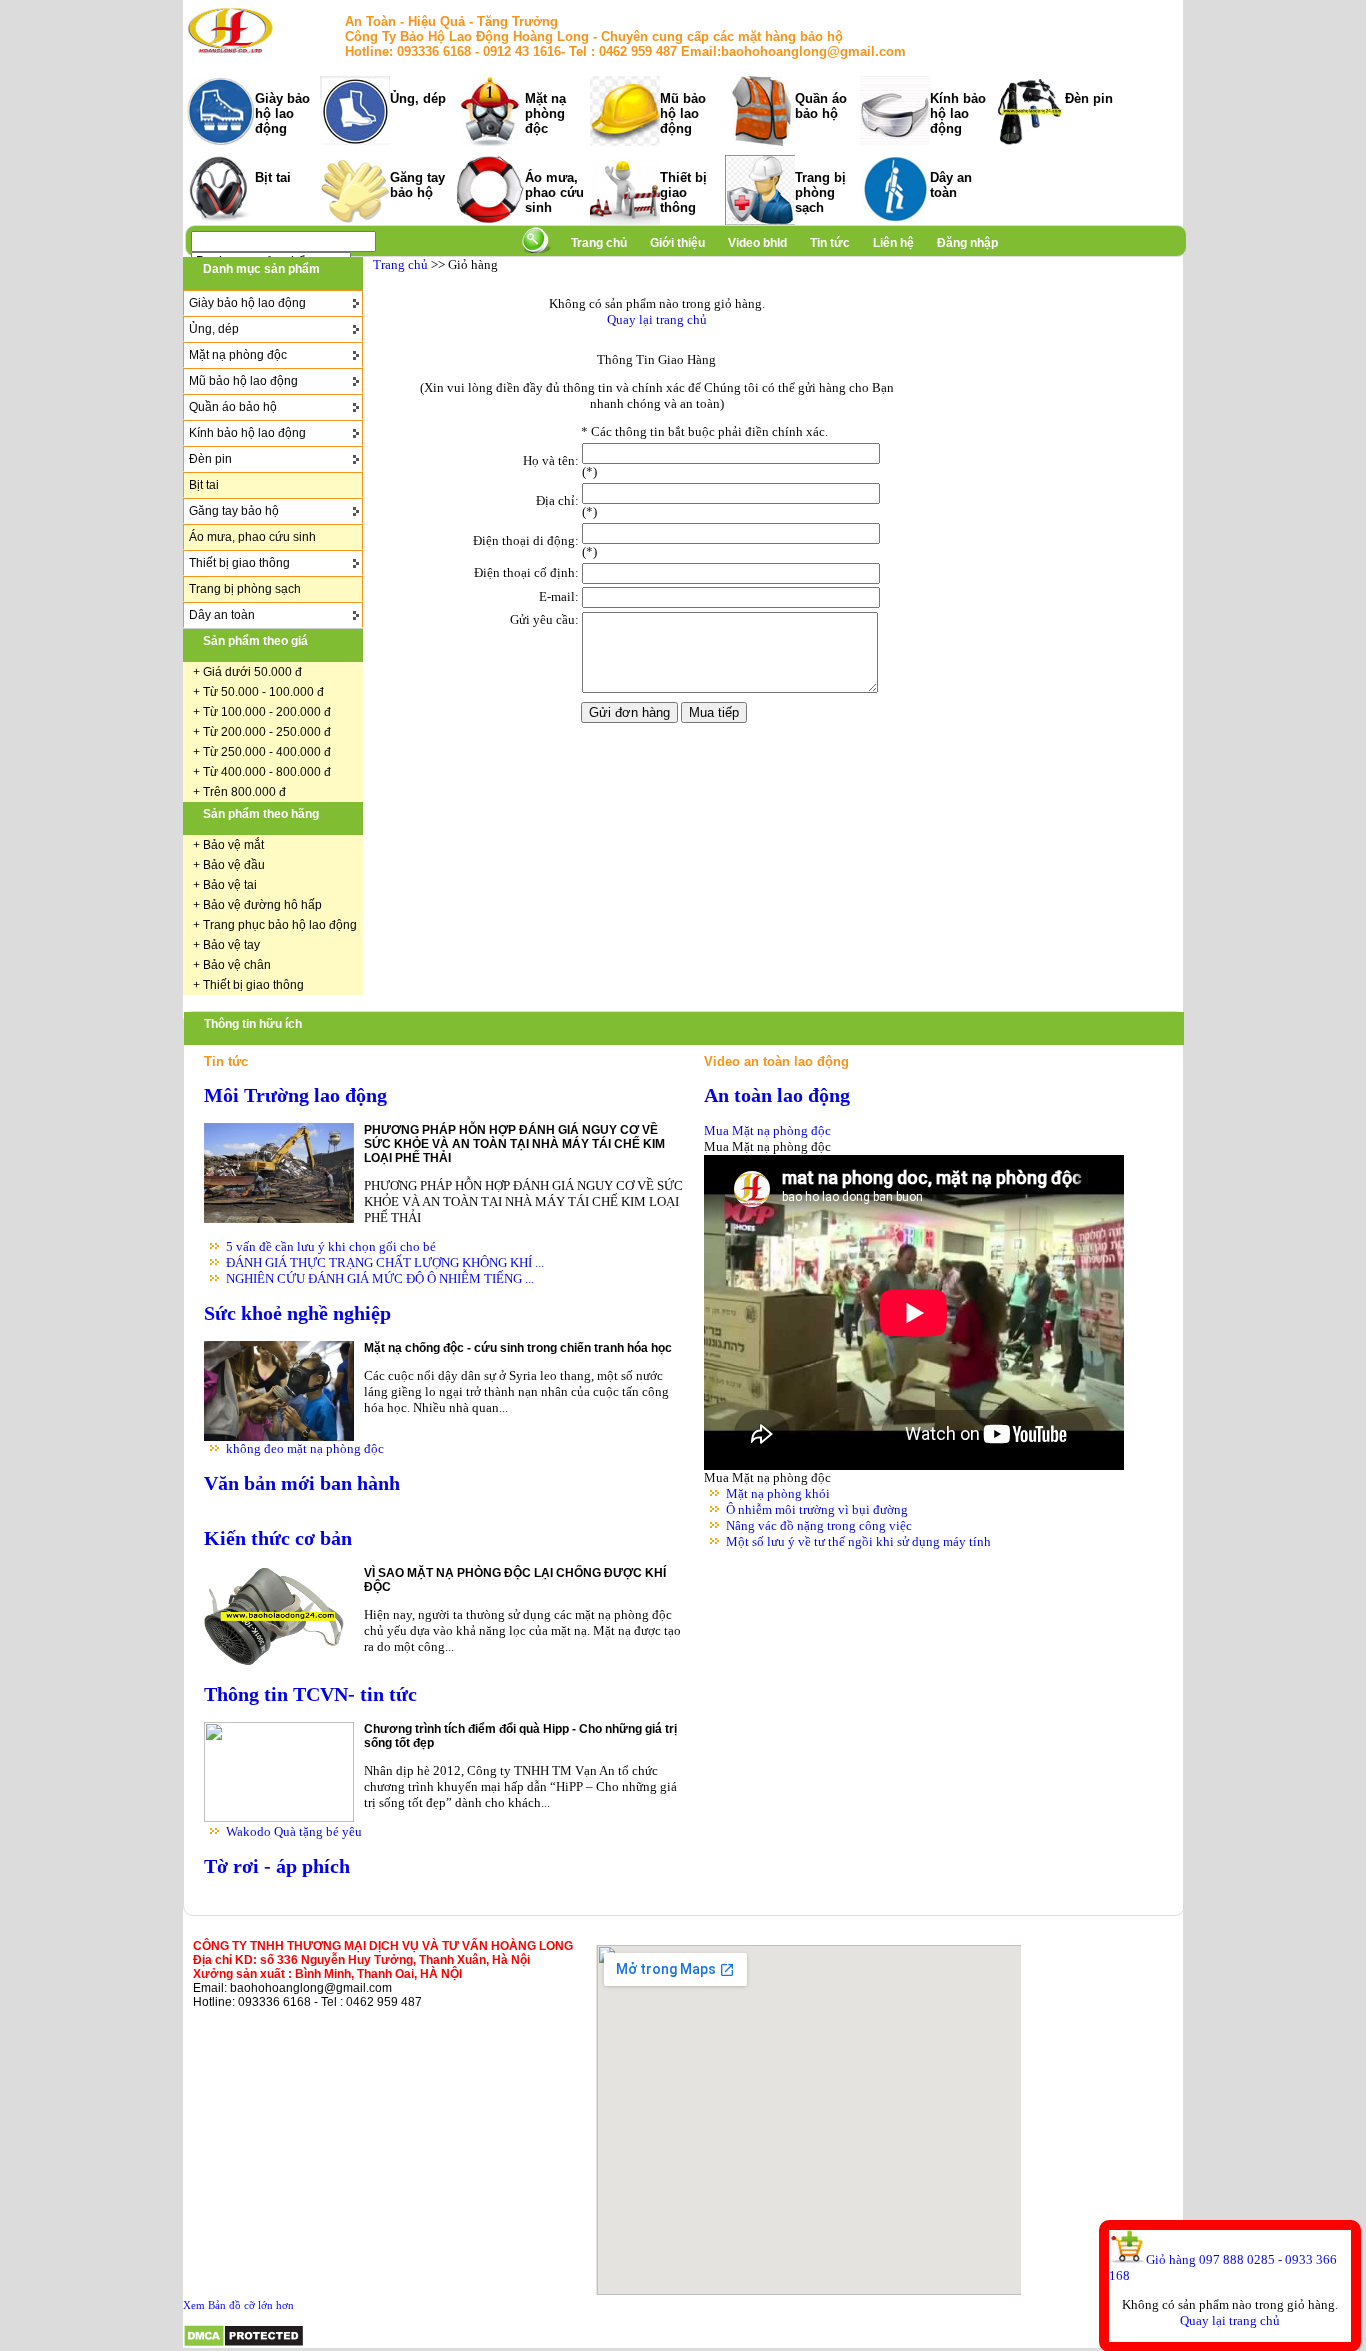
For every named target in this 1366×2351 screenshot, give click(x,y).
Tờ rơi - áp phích (277, 1866)
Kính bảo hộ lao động (958, 113)
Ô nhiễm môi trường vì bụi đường (817, 1509)
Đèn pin (1089, 98)
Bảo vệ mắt (233, 845)
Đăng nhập (967, 243)
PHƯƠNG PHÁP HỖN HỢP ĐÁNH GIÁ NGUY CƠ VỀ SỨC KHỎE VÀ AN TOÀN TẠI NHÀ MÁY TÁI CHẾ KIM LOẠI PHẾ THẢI (514, 1144)
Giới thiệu (679, 243)
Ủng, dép (418, 98)
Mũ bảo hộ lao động (683, 113)
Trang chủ (599, 243)
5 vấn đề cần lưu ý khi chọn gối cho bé (331, 1246)
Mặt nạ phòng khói (778, 1493)
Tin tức (830, 243)
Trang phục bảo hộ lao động (280, 925)
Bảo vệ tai (230, 885)
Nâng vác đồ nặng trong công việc (819, 1525)
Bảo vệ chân (237, 965)
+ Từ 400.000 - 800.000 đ (262, 772)
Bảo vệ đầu (234, 865)
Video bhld (759, 243)
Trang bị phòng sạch (820, 192)
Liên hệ (893, 243)
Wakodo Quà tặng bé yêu (294, 1831)
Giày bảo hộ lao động (282, 113)
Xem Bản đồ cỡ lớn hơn (238, 2305)
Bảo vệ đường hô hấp (262, 905)
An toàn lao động (777, 1095)
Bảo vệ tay (231, 945)
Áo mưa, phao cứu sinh (554, 192)
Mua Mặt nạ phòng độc (767, 1130)
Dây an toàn (951, 185)
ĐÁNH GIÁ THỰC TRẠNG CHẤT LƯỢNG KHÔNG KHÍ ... (385, 1262)
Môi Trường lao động (295, 1095)
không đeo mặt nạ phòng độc (305, 1448)
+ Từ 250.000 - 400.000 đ (262, 752)
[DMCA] (243, 2343)
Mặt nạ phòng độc (545, 113)
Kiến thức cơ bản (278, 1538)
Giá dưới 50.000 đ (252, 672)
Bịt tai (273, 177)
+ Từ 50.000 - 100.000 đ (258, 692)
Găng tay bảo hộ (417, 185)
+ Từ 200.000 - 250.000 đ (262, 732)
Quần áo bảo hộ (821, 106)
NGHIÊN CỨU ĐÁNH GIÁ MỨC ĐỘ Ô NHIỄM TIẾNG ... (380, 1278)
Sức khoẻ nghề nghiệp (297, 1313)
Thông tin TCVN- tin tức (310, 1694)
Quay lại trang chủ (1230, 2320)
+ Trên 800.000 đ (239, 792)
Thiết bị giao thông (683, 192)
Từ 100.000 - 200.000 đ (267, 712)
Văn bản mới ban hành (302, 1483)
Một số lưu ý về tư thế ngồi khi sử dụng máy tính (858, 1541)
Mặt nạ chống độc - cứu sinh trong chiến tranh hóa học (518, 1348)
